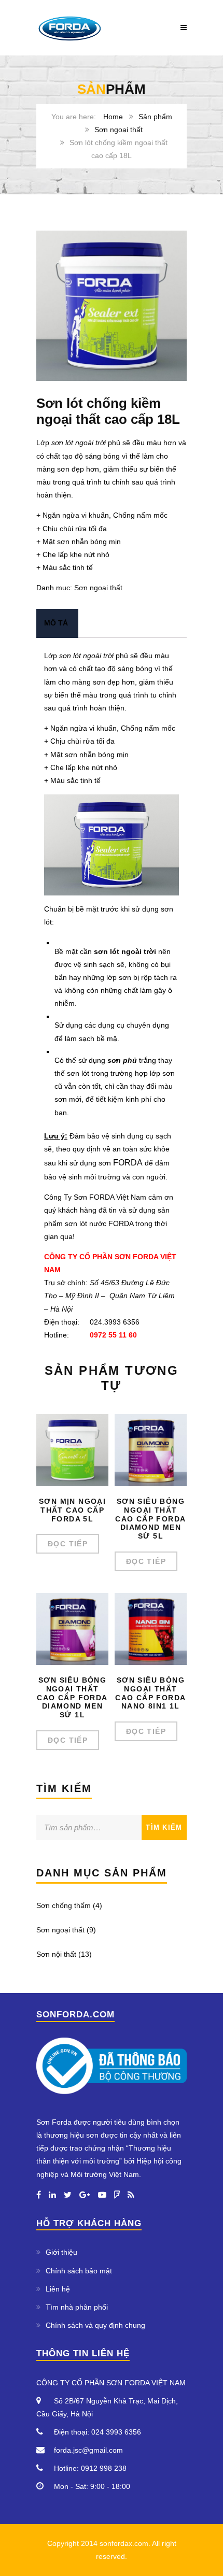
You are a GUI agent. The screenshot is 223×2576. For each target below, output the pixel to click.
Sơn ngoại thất (119, 130)
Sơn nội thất (56, 1954)
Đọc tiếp (68, 1544)
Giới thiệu (61, 2252)
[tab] (56, 623)
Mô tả (56, 623)
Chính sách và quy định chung (95, 2325)
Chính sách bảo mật (79, 2271)
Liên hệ (58, 2289)
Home (113, 117)
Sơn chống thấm (64, 1905)
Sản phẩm (155, 117)
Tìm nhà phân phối (77, 2307)
